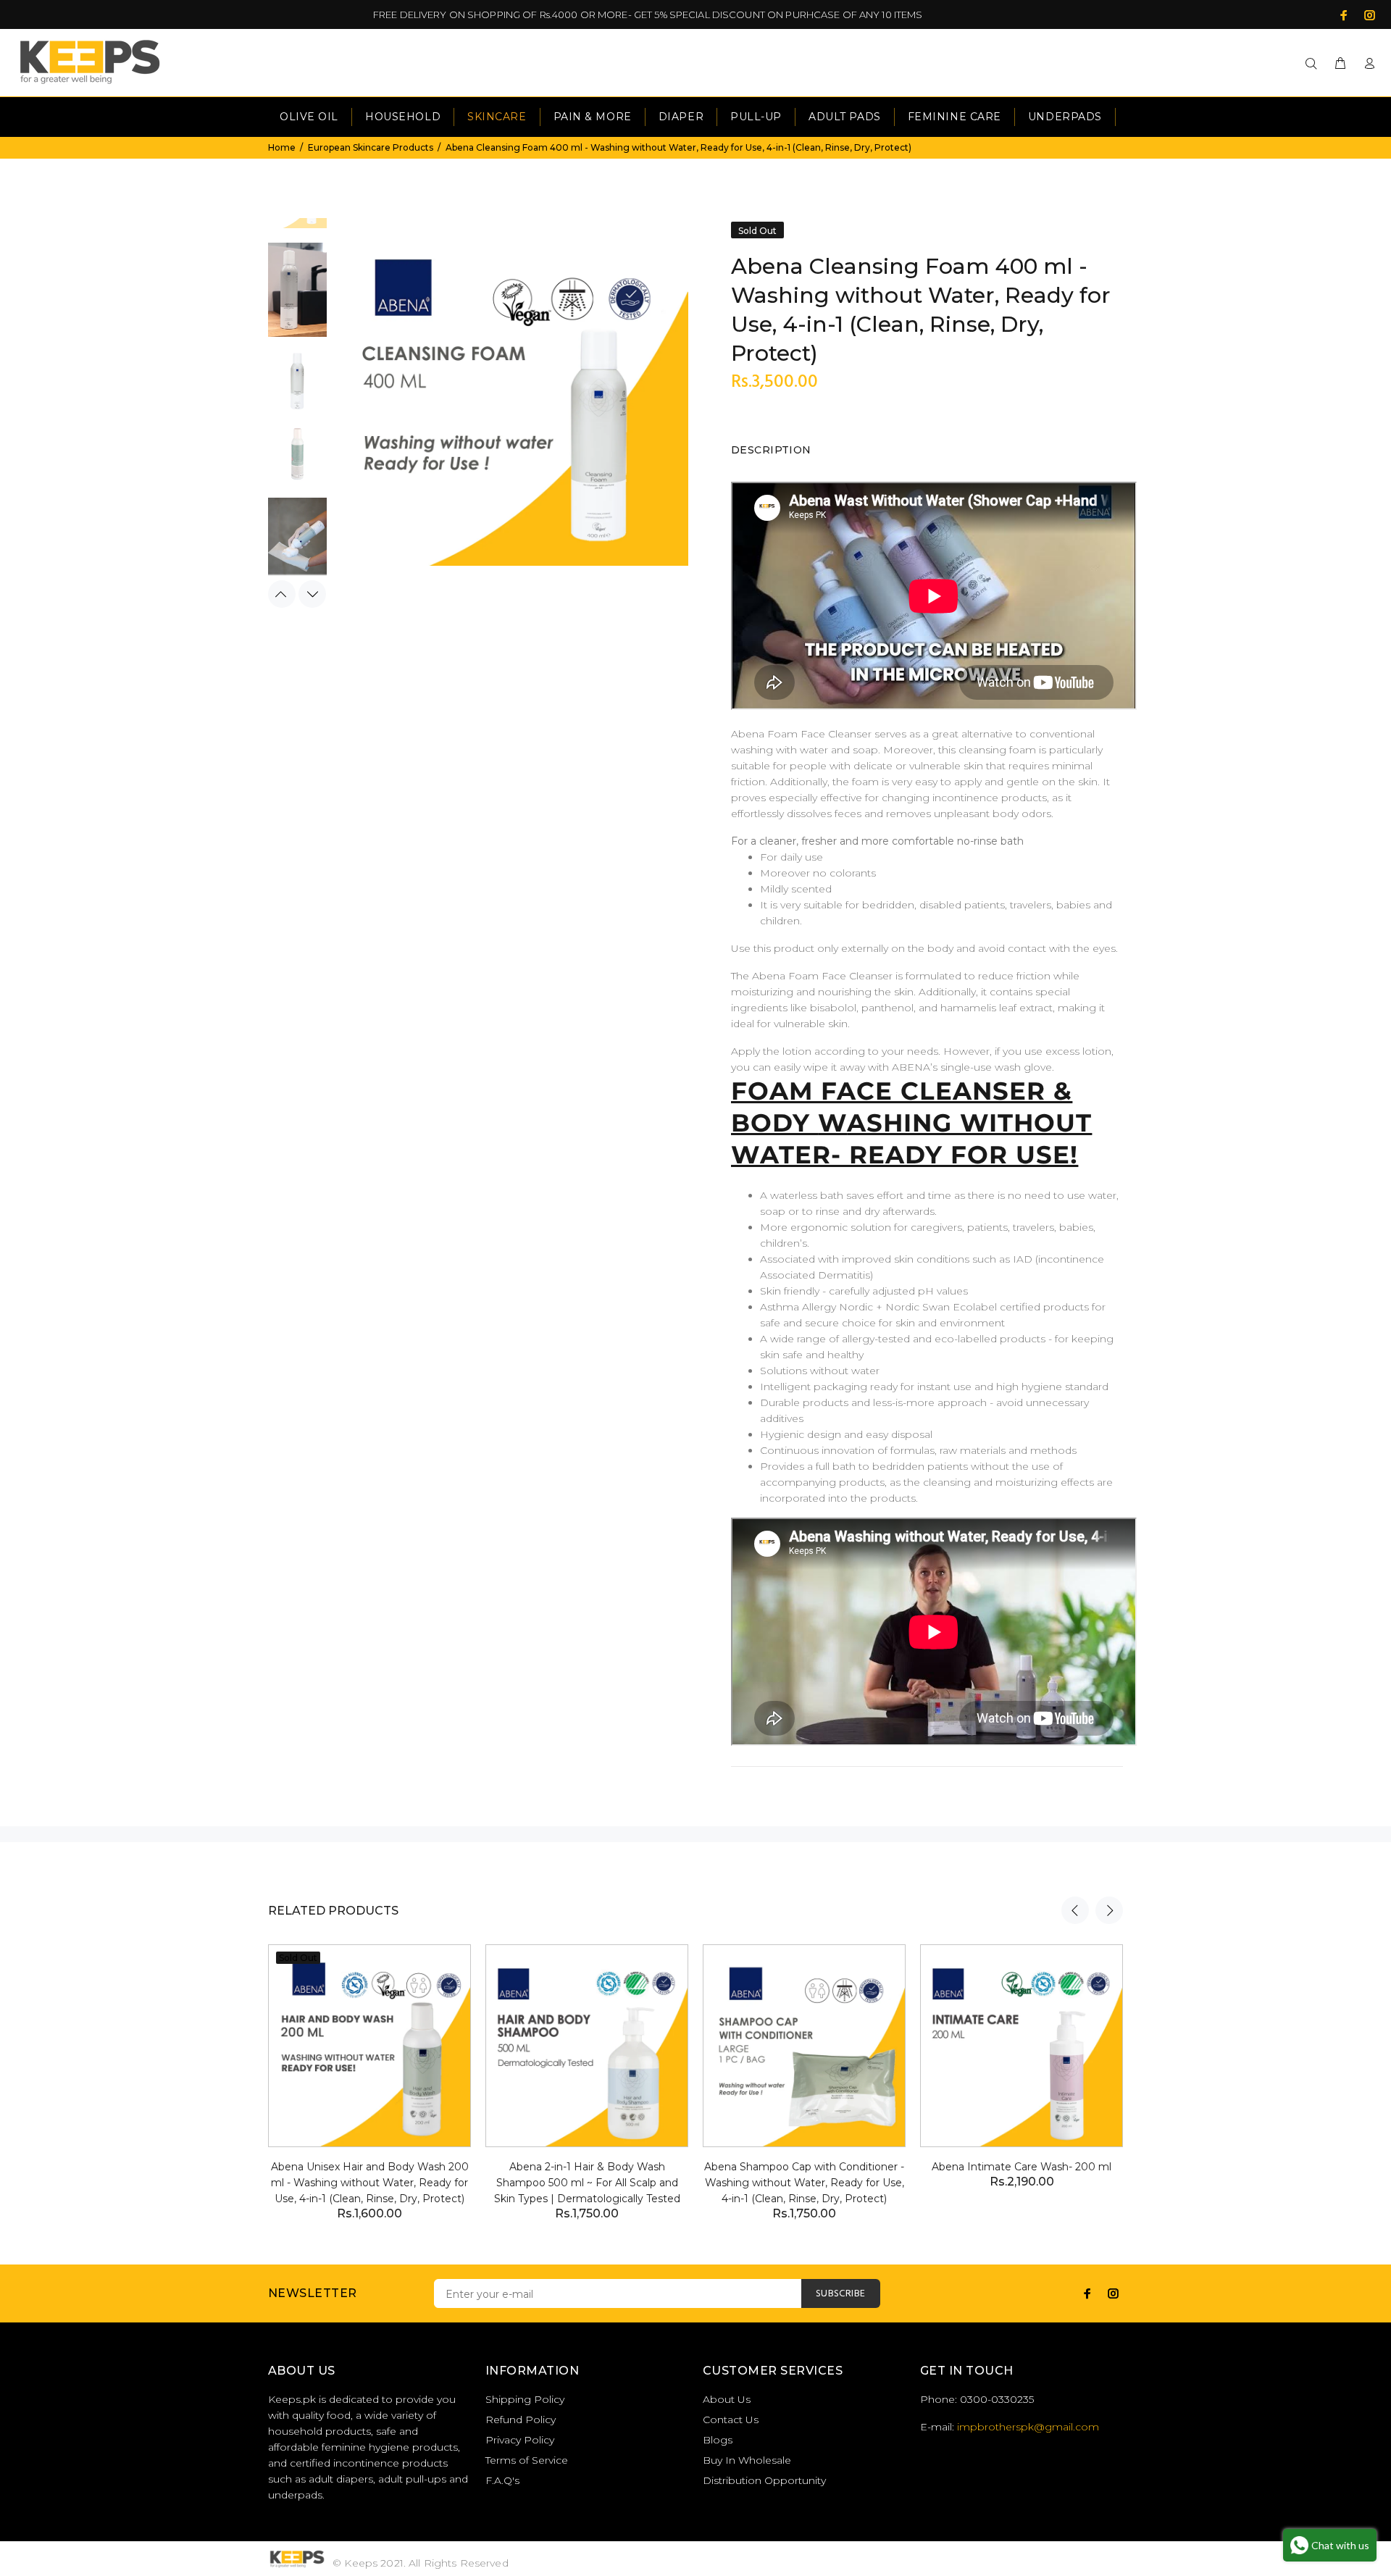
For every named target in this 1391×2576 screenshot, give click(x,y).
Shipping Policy (525, 2399)
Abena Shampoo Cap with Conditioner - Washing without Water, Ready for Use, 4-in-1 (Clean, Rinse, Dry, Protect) (804, 2183)
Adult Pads (845, 117)
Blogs (718, 2440)
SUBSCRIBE (841, 2294)
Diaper (681, 117)
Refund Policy (521, 2420)
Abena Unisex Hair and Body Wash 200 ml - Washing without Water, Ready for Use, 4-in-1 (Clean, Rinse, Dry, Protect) (370, 2183)
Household (403, 117)
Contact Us (731, 2420)
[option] (297, 297)
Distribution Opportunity (764, 2480)
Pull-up (756, 117)
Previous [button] (282, 594)
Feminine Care (955, 117)
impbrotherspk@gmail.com (1028, 2427)
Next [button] (312, 594)
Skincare (497, 117)
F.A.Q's (502, 2480)
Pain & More (593, 117)
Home (282, 147)
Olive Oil (309, 117)
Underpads (1065, 117)
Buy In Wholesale (747, 2460)
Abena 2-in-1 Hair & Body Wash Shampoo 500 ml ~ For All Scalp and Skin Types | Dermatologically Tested (587, 2183)
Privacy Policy (520, 2440)
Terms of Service (527, 2460)
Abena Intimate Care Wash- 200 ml (1022, 2167)
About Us (727, 2399)
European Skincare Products (371, 147)
